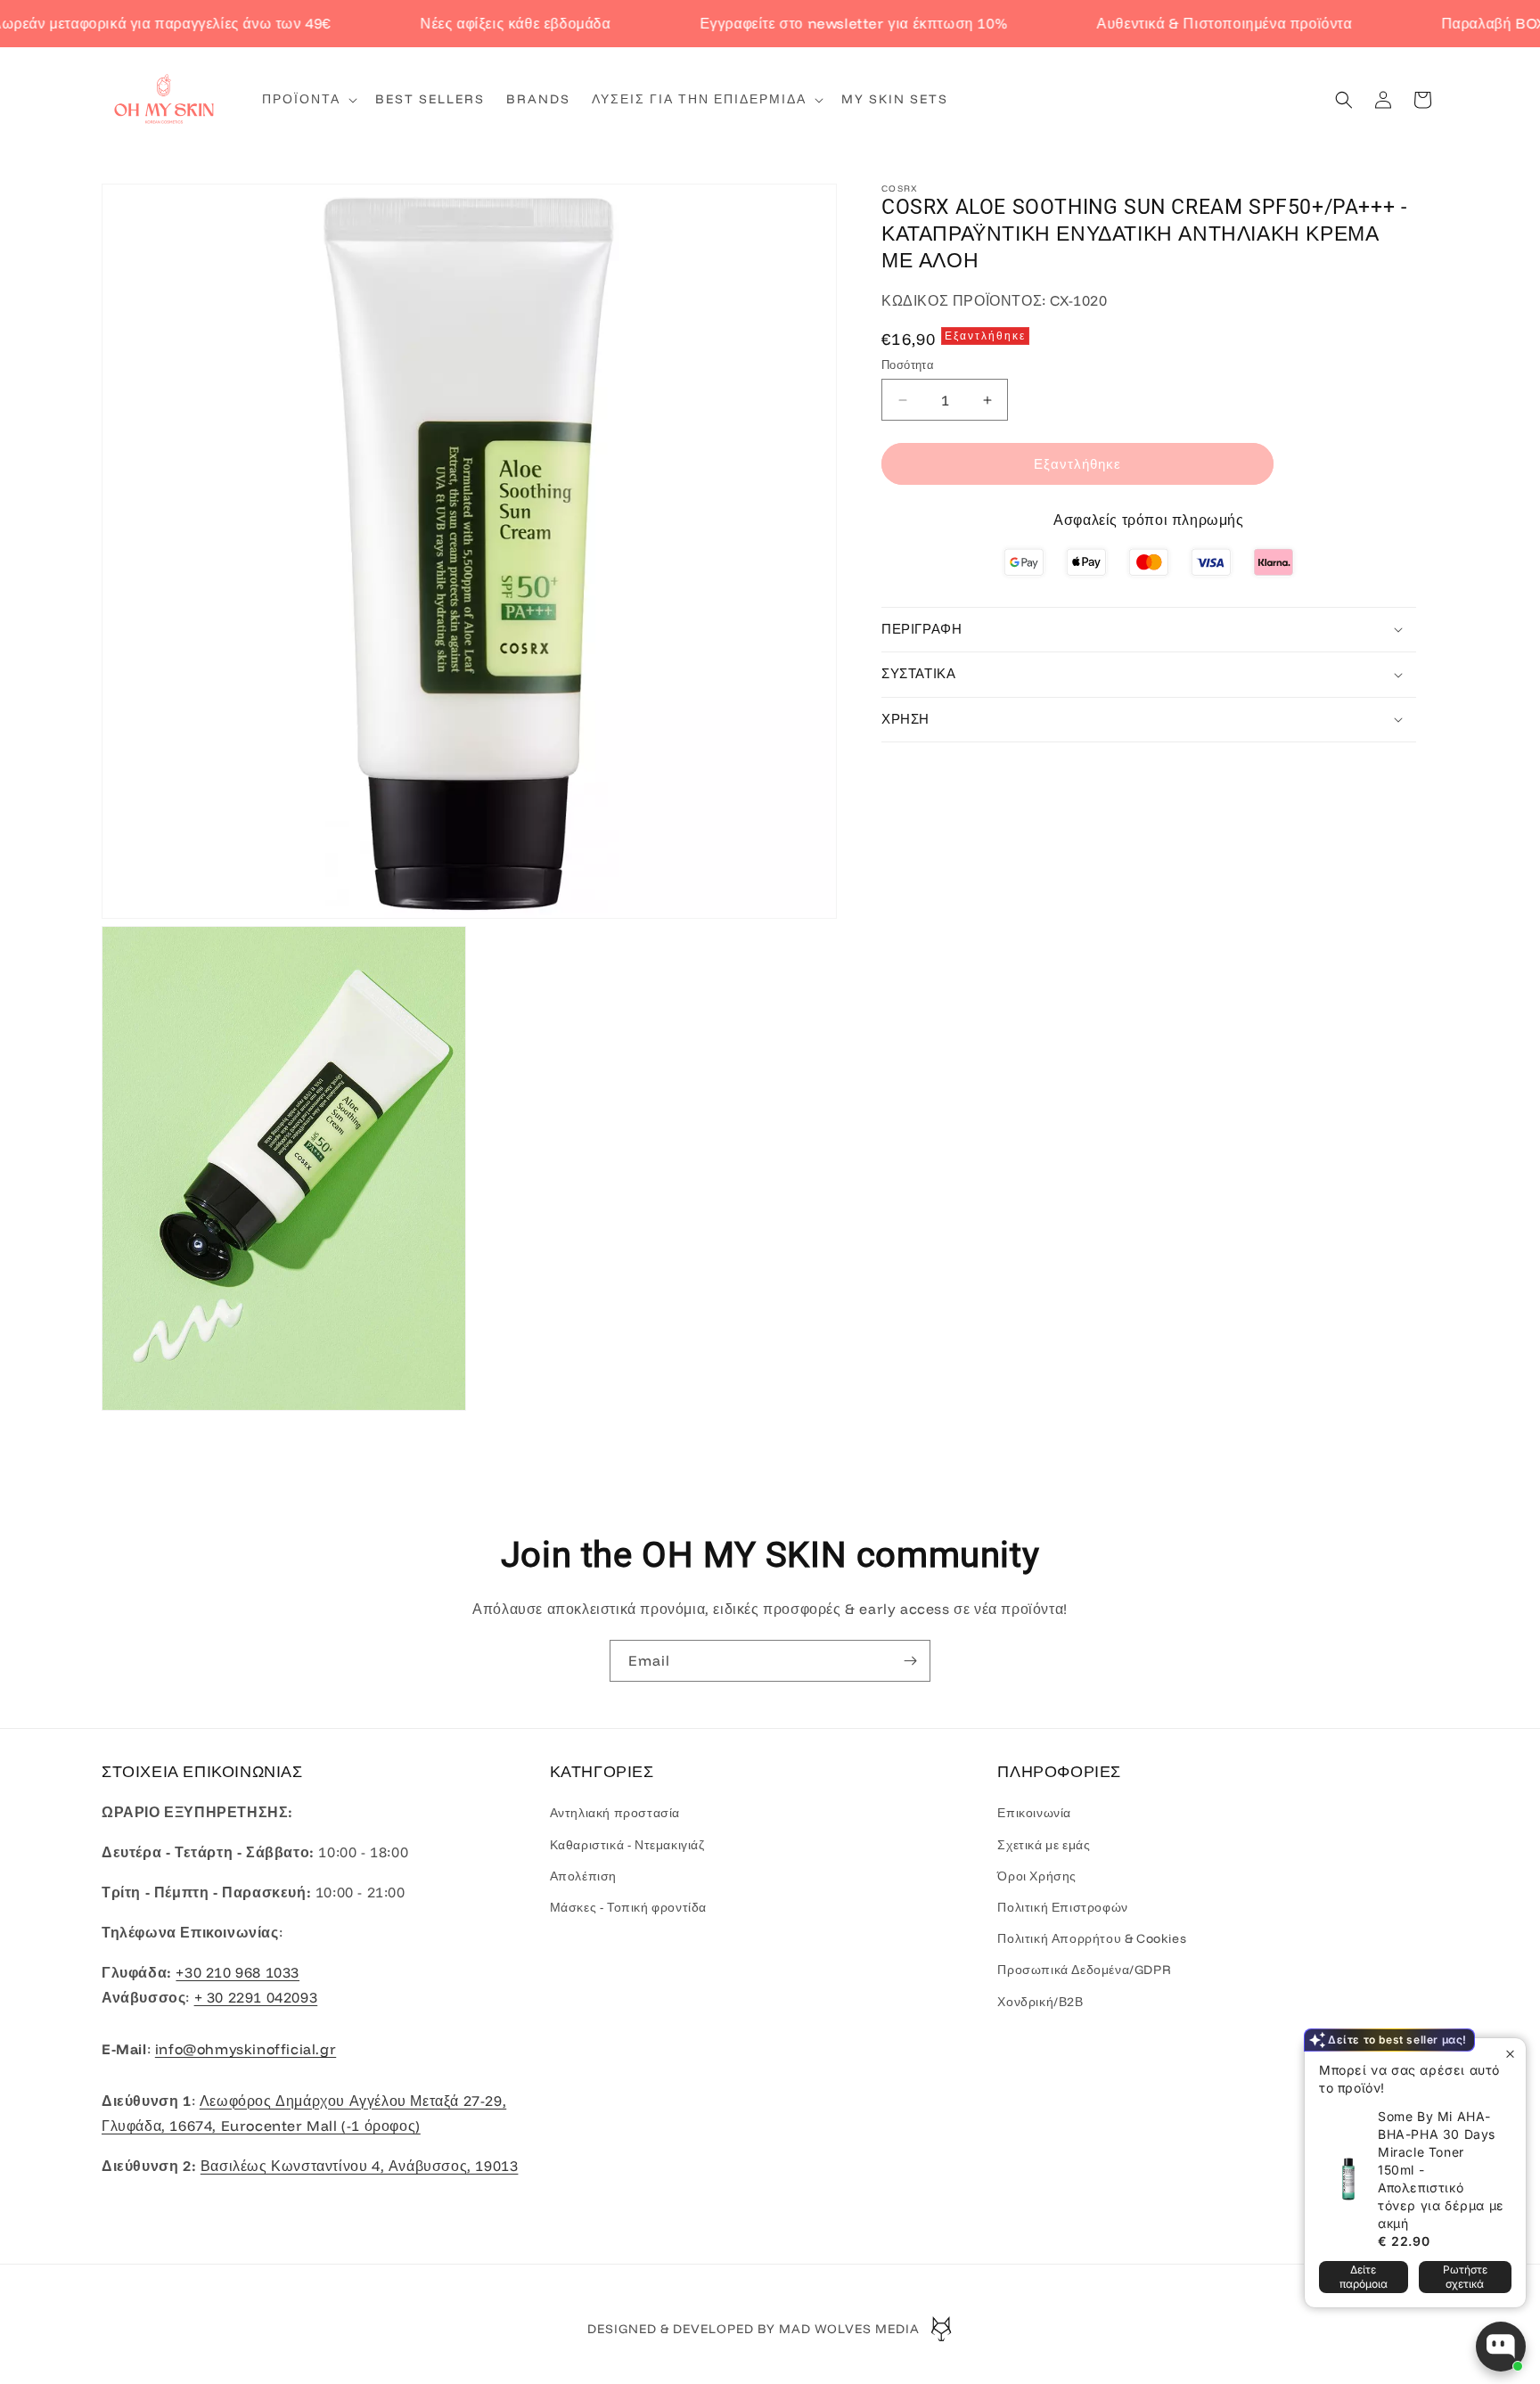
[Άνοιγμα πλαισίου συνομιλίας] (1501, 2347)
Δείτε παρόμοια (1364, 2277)
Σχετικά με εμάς (1044, 1845)
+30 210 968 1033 (238, 1972)
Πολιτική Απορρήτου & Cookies (1092, 1938)
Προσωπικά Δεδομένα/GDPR (1084, 1970)
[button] (308, 99)
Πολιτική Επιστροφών (1062, 1907)
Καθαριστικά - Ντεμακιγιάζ (627, 1845)
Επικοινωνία (1034, 1813)
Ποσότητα (908, 365)
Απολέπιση (583, 1876)
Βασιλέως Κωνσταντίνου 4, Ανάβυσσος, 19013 (360, 2166)
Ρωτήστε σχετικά (1465, 2277)
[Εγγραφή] (910, 1661)
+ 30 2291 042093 (256, 1997)
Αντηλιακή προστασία (615, 1813)
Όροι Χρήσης (1037, 1876)
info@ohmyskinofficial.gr (246, 2049)
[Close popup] (1510, 2054)
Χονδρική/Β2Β (1040, 2002)
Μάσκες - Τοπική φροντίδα (628, 1907)
